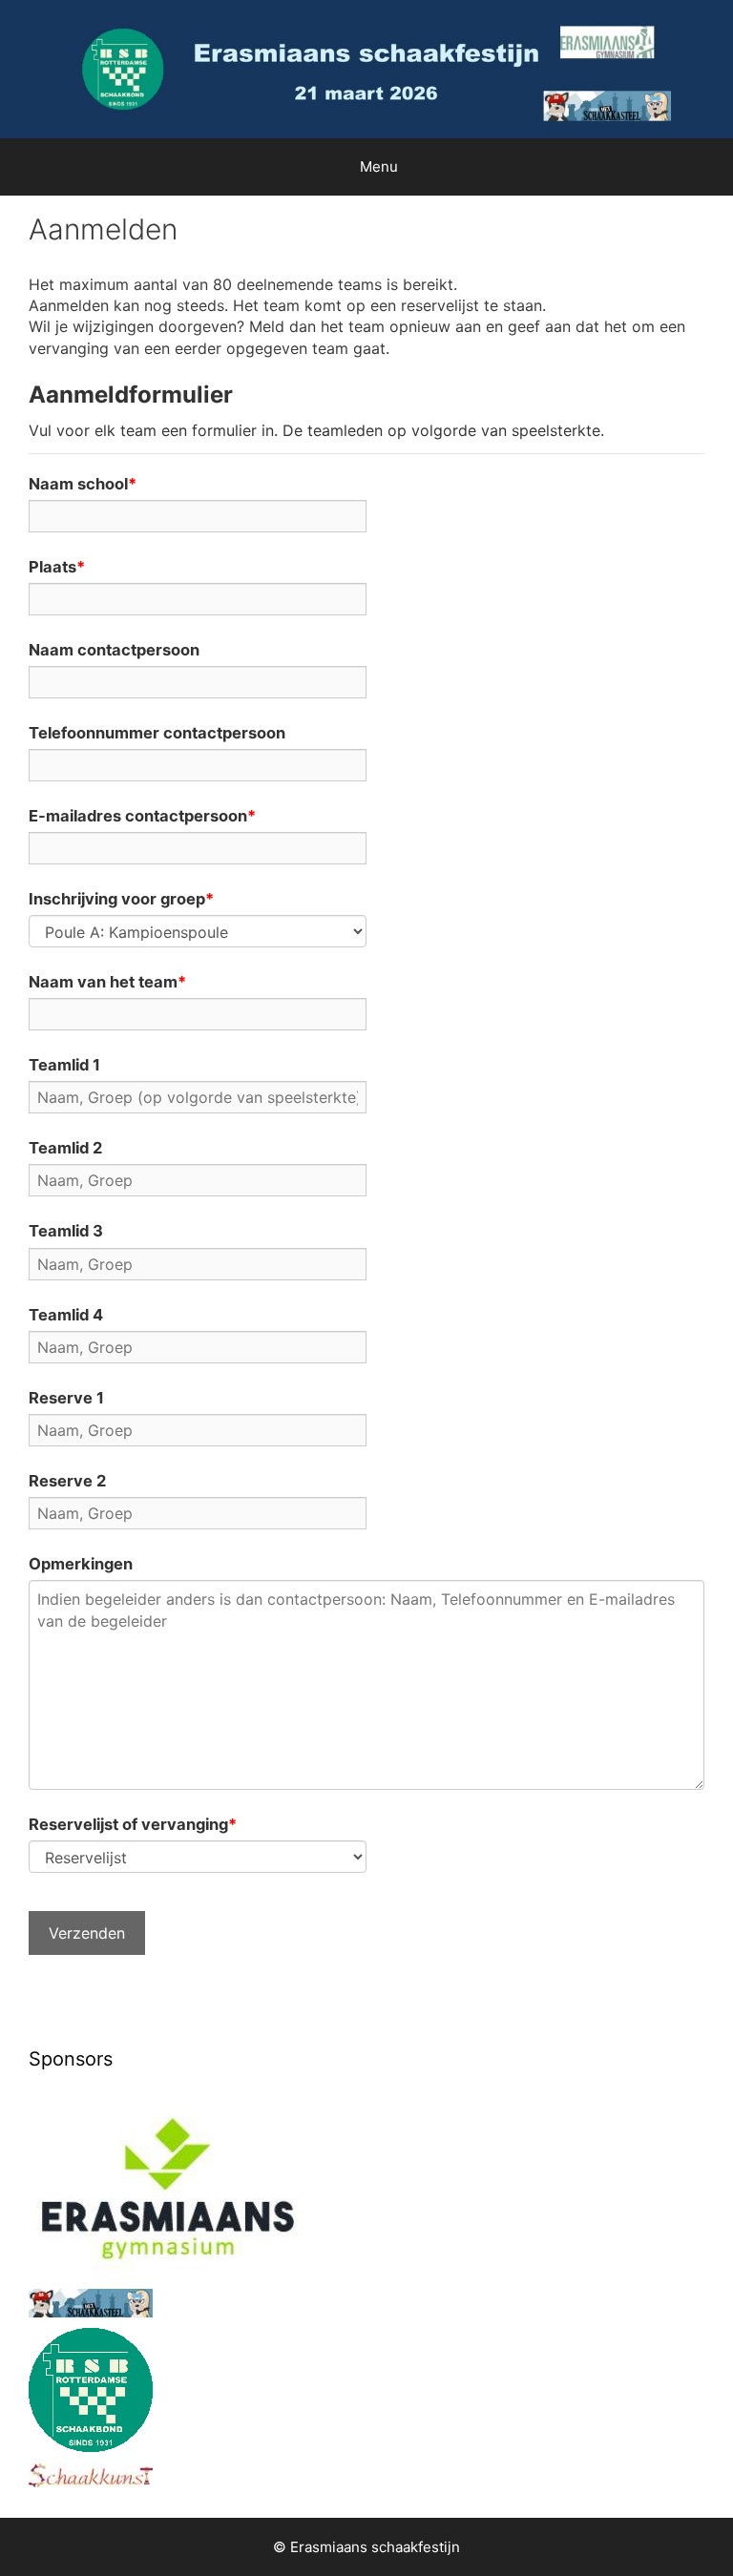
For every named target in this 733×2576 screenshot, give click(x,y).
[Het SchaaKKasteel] (91, 2312)
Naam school (78, 484)
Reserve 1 (66, 1398)
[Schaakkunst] (91, 2482)
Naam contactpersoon (114, 650)
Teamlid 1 (64, 1065)
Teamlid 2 (65, 1148)
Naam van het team (103, 982)
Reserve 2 (67, 1481)
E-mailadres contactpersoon (138, 816)
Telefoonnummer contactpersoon (157, 733)
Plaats (52, 567)
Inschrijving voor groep (117, 899)
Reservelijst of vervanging (128, 1824)
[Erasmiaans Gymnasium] (176, 2272)
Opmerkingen (81, 1564)
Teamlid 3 (66, 1231)
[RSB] (91, 2446)
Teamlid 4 (66, 1315)
